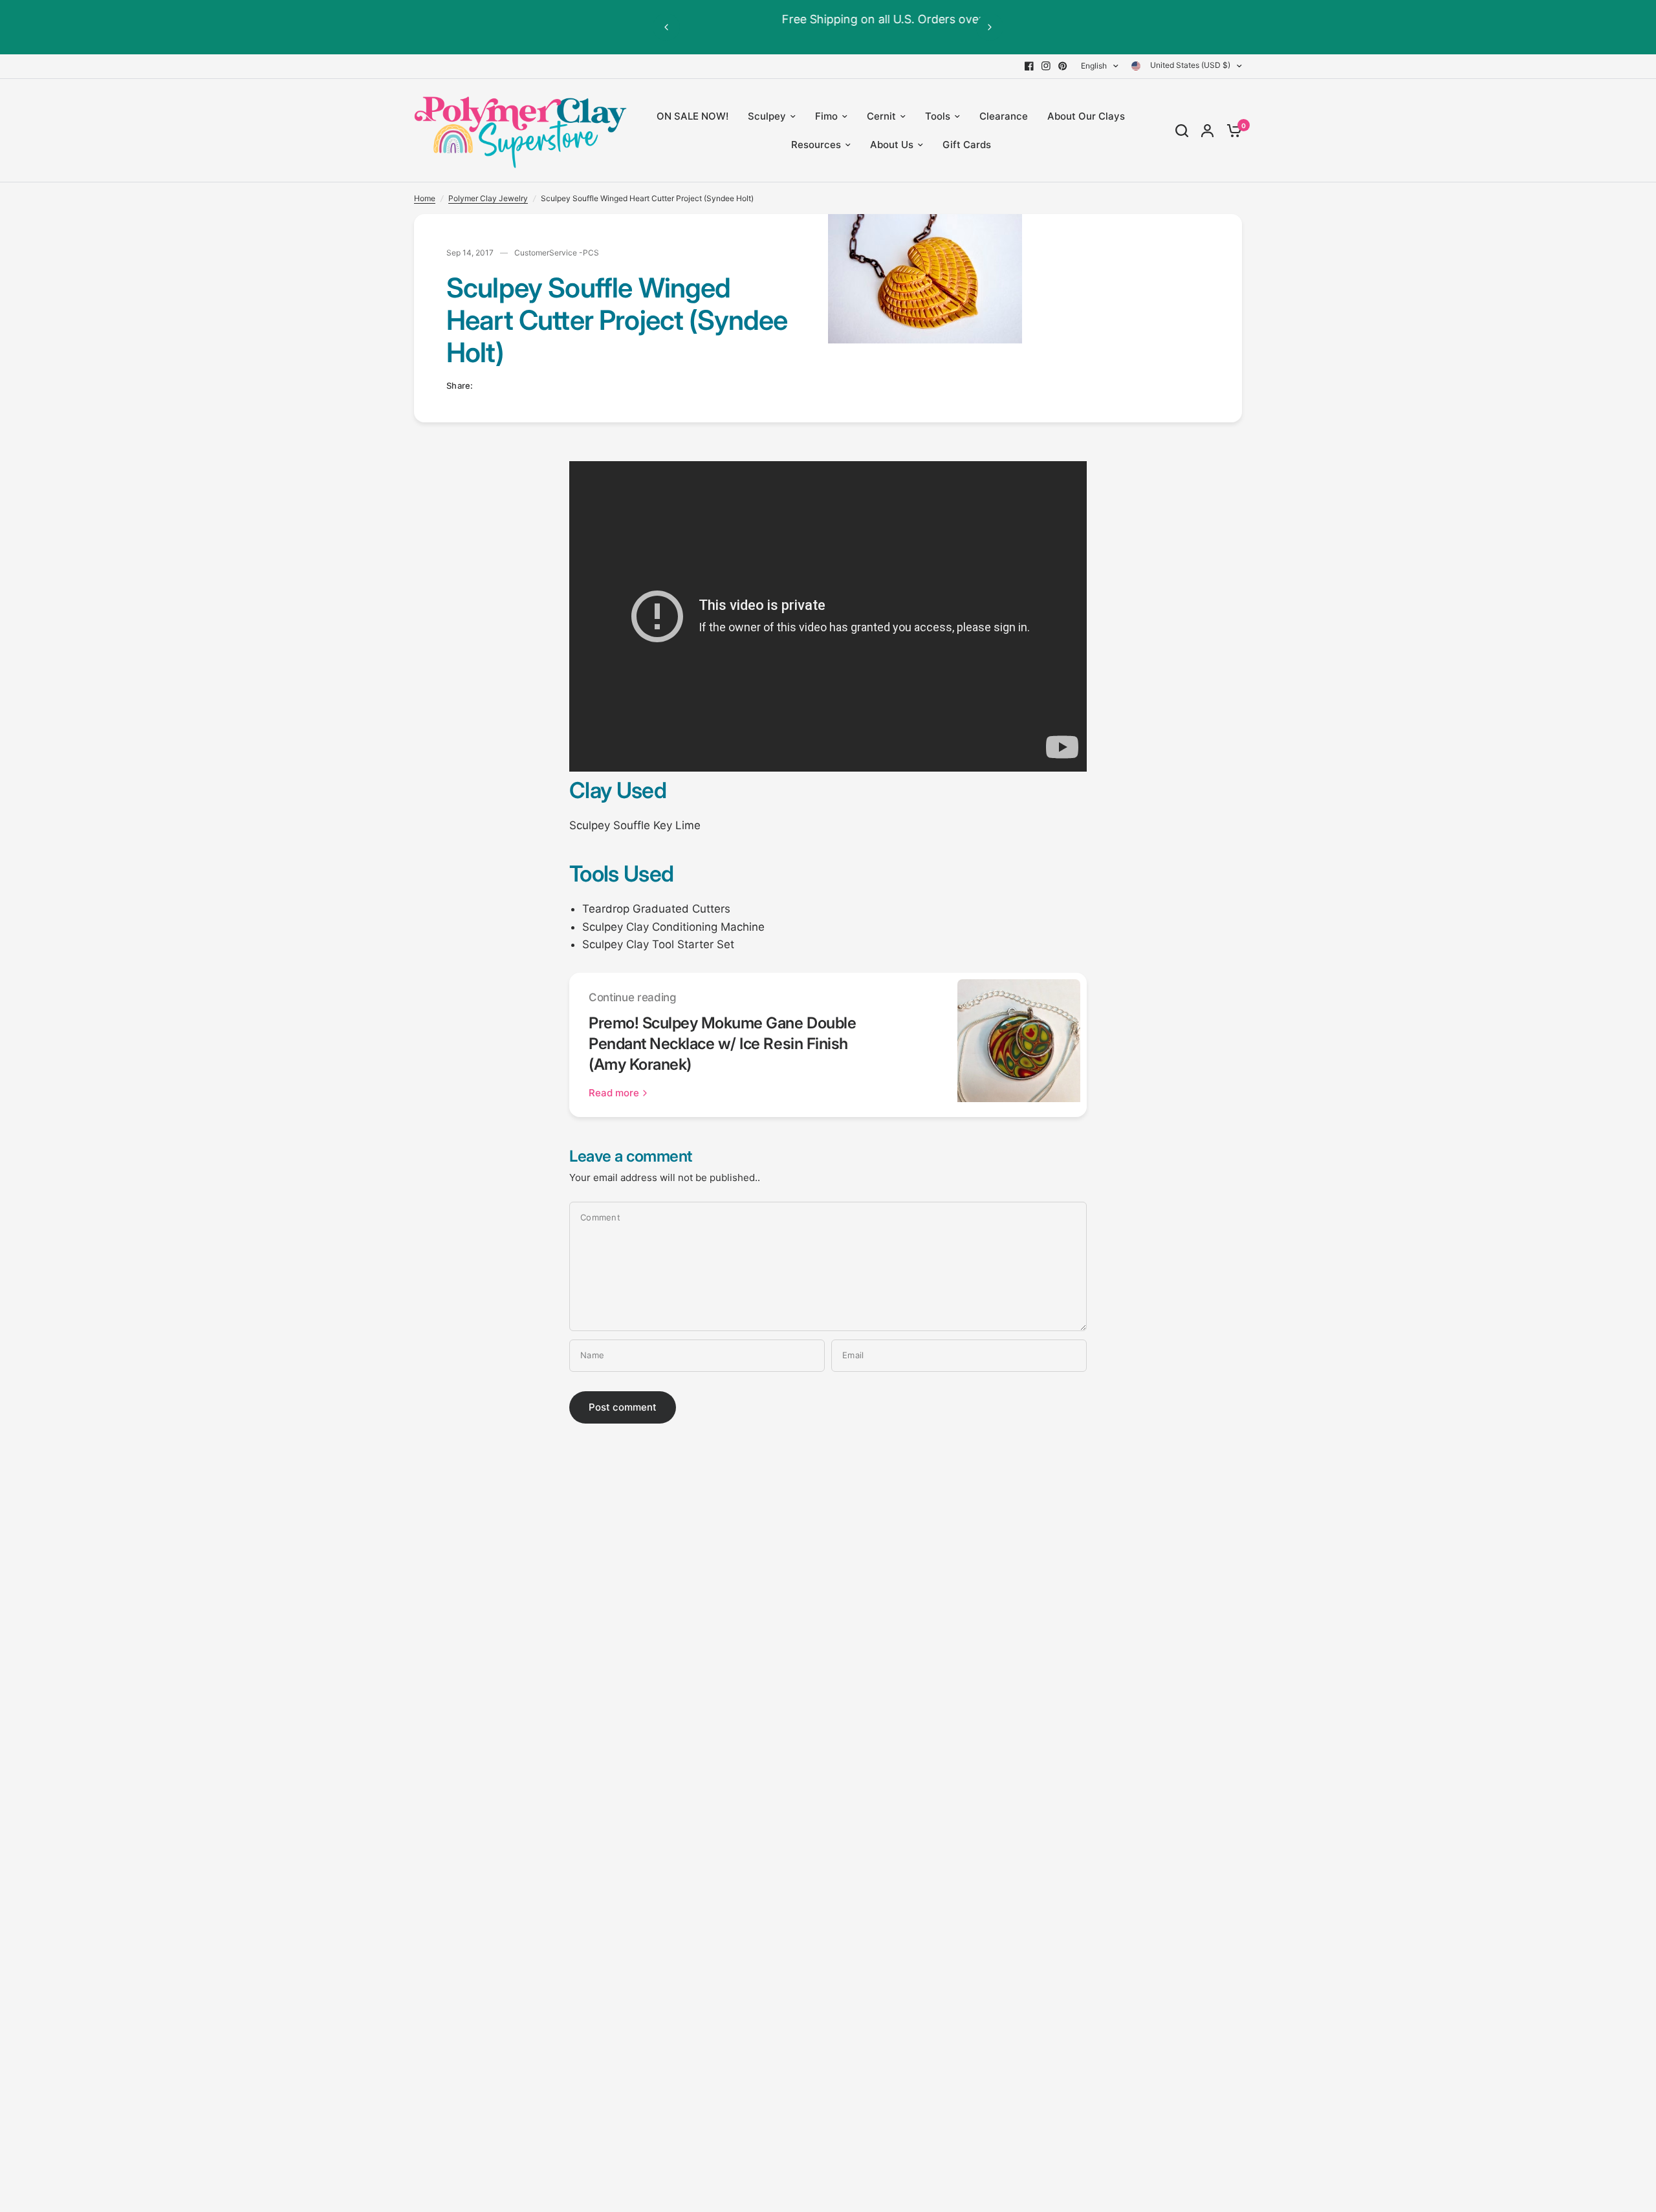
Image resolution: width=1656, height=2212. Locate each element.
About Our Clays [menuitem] (1086, 116)
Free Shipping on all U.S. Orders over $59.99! (828, 19)
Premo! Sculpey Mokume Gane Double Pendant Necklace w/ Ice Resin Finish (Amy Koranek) (722, 1044)
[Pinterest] (1063, 66)
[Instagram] (1046, 66)
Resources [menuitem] (816, 145)
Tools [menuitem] (938, 116)
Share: (460, 386)
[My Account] (1207, 131)
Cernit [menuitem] (881, 116)
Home (425, 198)
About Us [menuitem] (892, 145)
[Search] (1182, 131)
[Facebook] (1029, 66)
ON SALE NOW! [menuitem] (692, 116)
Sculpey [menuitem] (767, 116)
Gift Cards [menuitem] (967, 145)
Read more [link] (614, 1093)
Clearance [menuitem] (1004, 116)
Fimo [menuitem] (826, 116)
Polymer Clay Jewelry (488, 198)
